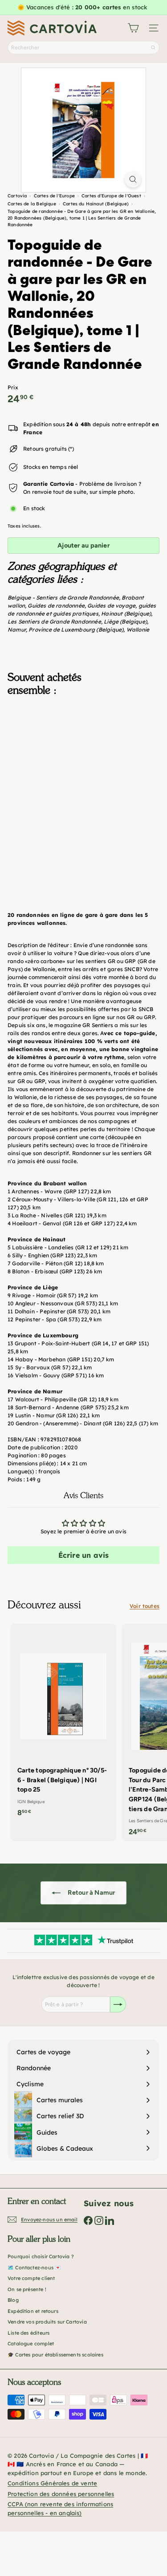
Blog (13, 2300)
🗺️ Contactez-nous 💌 (34, 2268)
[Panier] (133, 28)
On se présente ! (27, 2289)
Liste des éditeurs (29, 2333)
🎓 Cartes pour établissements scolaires (55, 2355)
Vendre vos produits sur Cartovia (47, 2322)
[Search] (153, 48)
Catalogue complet (31, 2344)
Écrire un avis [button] (84, 1555)
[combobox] (83, 48)
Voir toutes (145, 1606)
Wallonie (138, 630)
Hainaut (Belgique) (126, 614)
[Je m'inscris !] (118, 2004)
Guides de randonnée (56, 606)
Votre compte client (31, 2278)
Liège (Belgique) (125, 622)
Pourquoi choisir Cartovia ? (41, 2256)
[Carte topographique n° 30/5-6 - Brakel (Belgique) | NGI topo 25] (63, 1723)
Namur (17, 630)
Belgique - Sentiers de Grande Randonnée (63, 598)
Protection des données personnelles (61, 2494)
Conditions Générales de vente (52, 2483)
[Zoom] (133, 179)
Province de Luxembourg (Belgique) (76, 630)
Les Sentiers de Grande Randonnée (54, 622)
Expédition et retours (33, 2311)
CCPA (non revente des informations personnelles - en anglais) (60, 2508)
